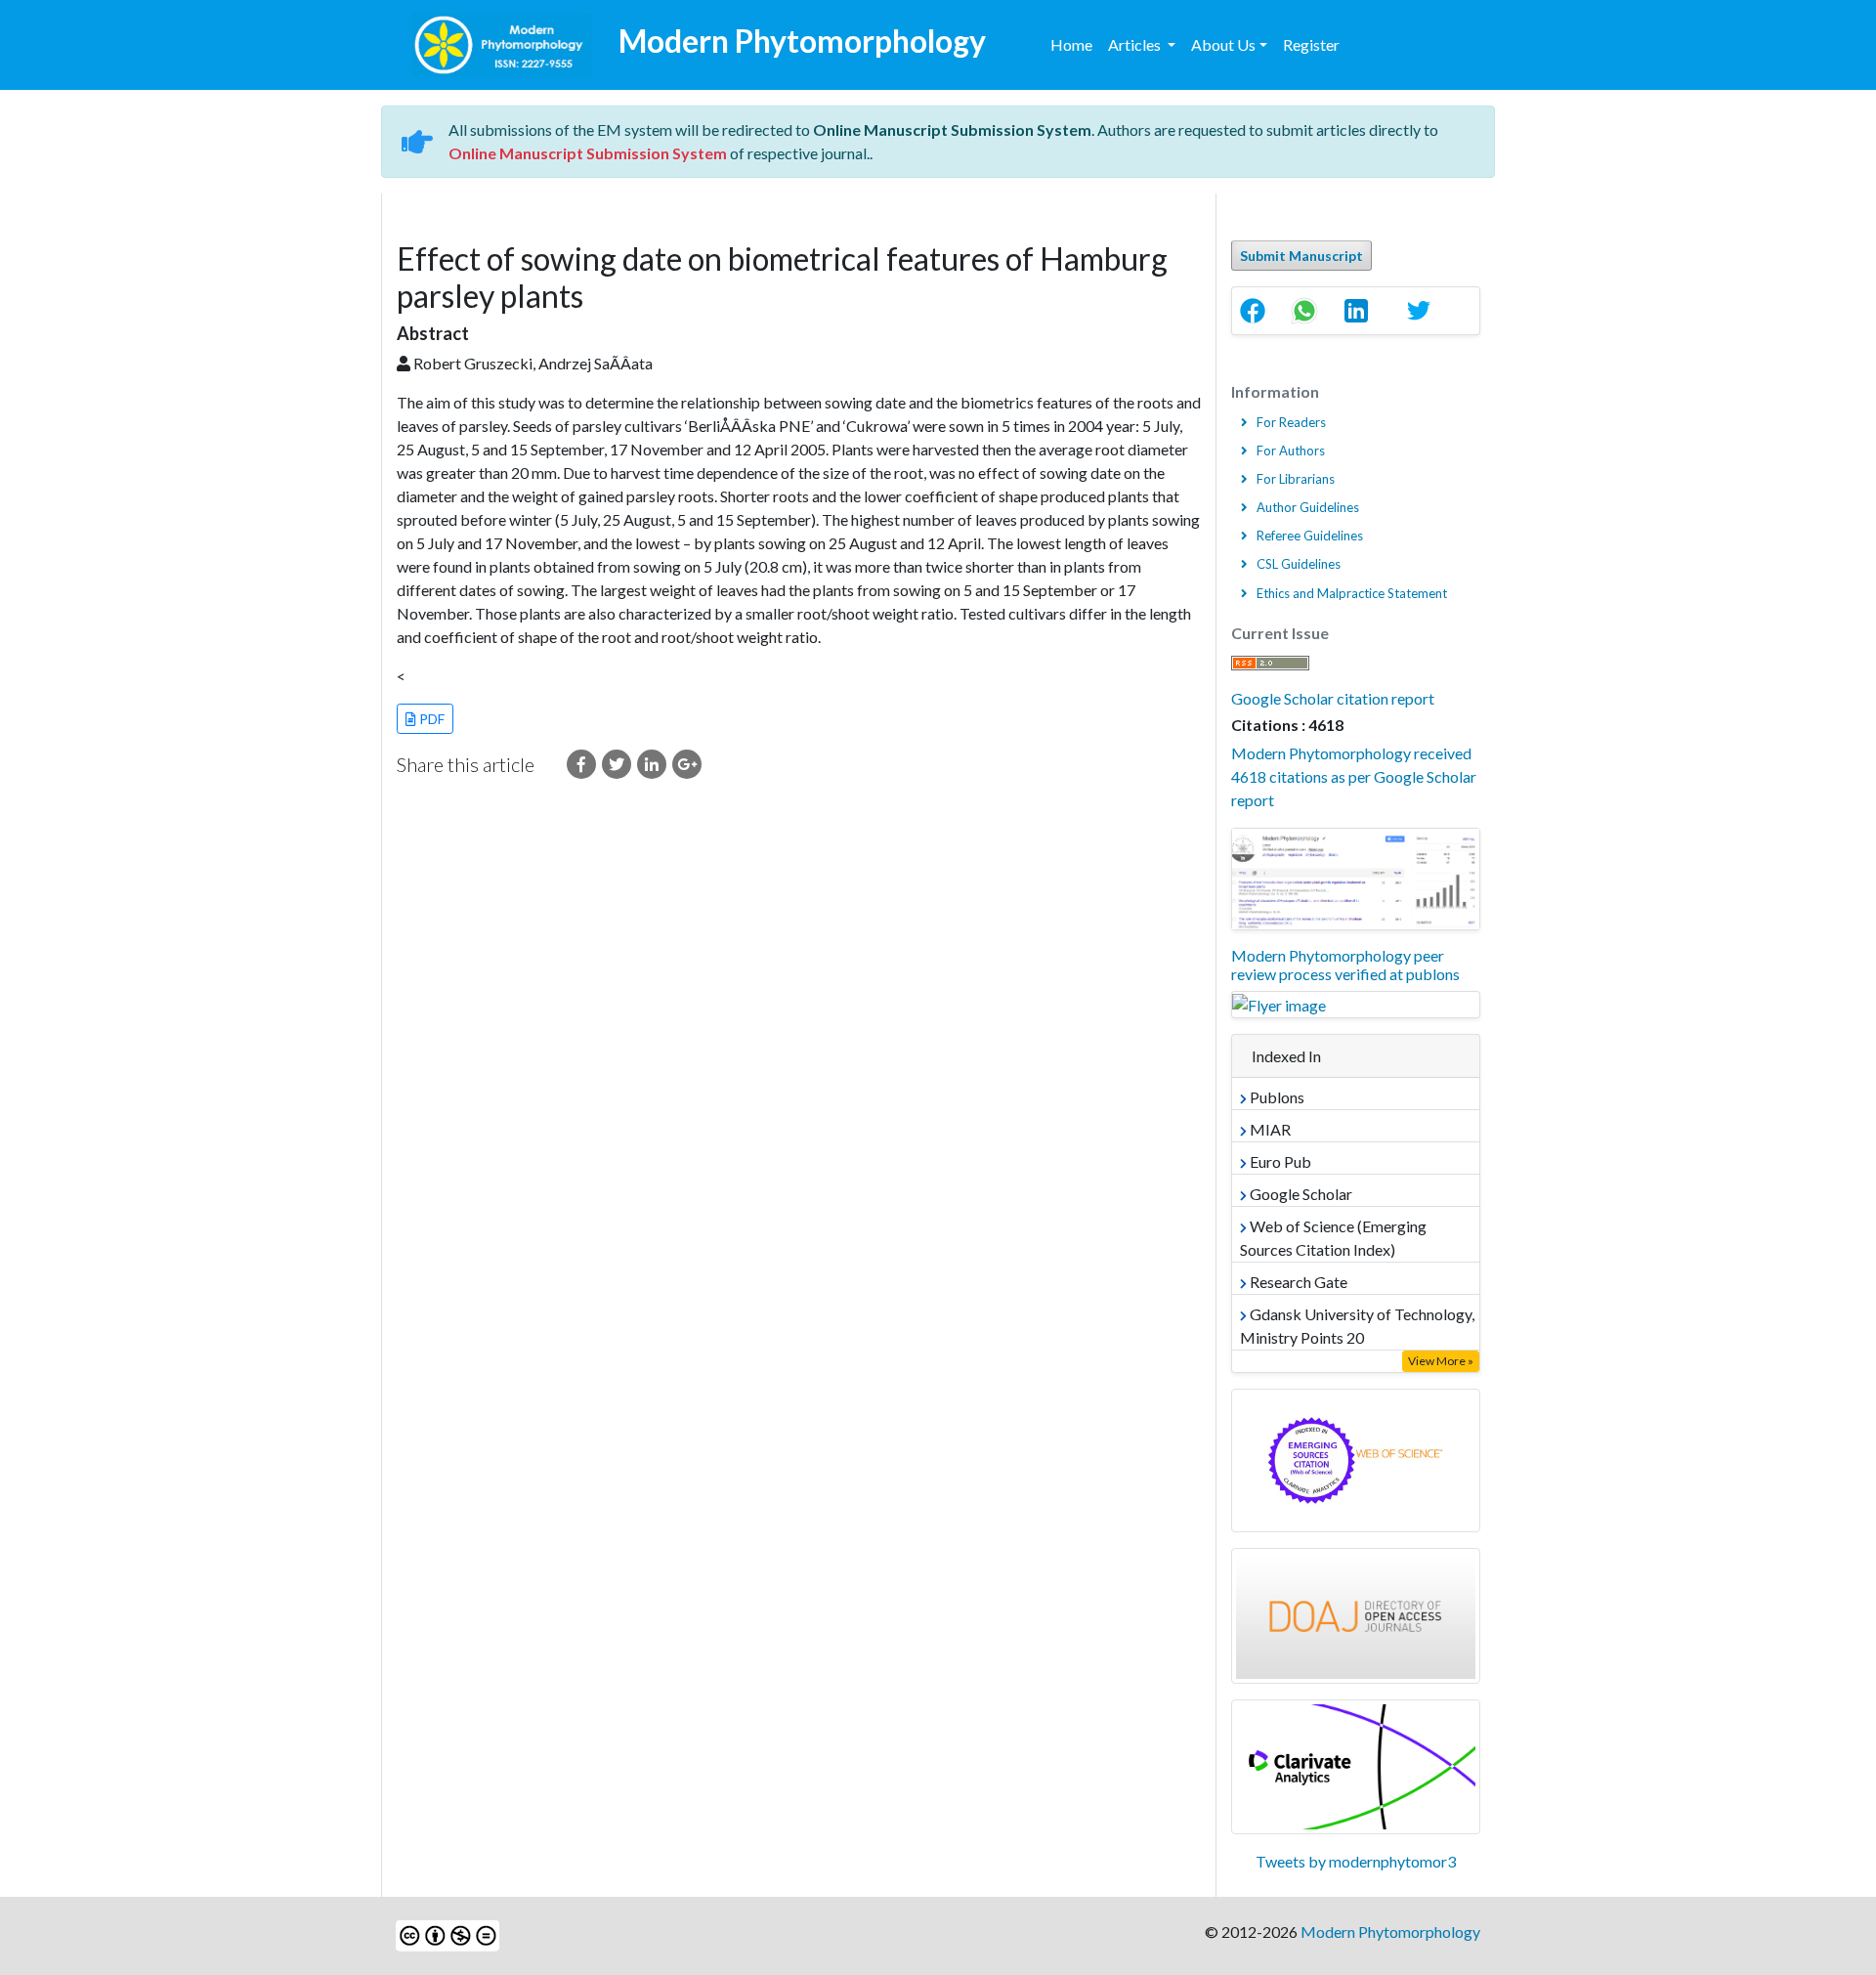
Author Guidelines (1308, 507)
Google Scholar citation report (1333, 698)
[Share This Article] (1258, 311)
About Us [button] (1223, 44)
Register (1311, 44)
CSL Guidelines (1299, 564)
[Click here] (581, 764)
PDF (430, 719)
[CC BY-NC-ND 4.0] (448, 1933)
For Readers (1291, 422)
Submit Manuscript (1301, 256)
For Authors (1291, 451)
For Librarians (1296, 479)
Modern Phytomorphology (1390, 1932)
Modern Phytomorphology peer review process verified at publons (1345, 965)
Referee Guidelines (1310, 536)
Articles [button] (1136, 44)
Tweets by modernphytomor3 (1356, 1861)
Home (1071, 44)
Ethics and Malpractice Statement (1352, 593)
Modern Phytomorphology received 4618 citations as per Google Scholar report (1354, 776)
